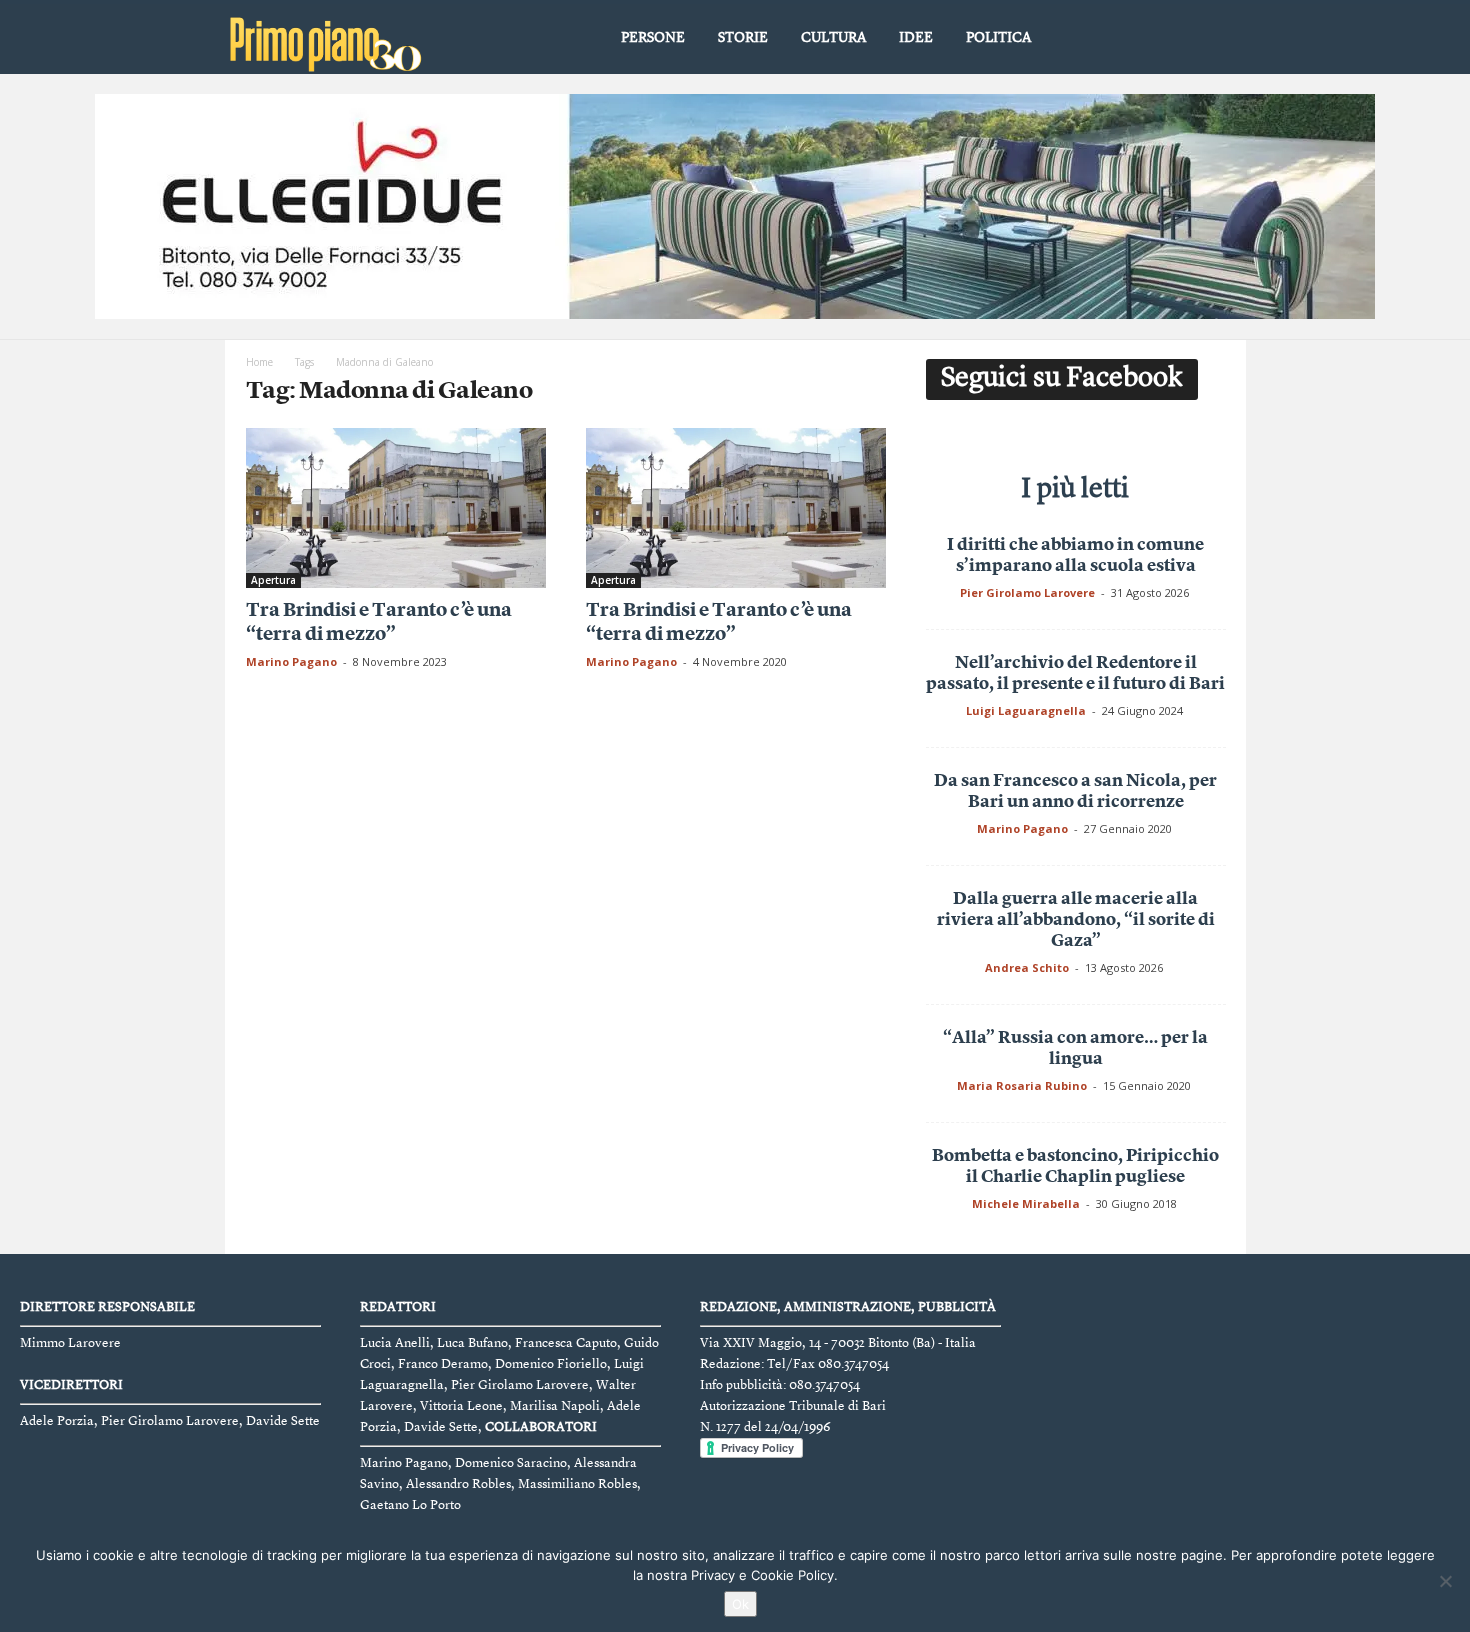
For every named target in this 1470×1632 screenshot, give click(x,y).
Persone (653, 38)
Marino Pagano (291, 661)
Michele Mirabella (1026, 1203)
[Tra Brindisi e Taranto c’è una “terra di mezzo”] (396, 508)
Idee (916, 38)
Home (259, 362)
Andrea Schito (1027, 967)
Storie (743, 38)
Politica (998, 38)
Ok (740, 1604)
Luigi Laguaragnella (1026, 710)
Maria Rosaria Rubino (1022, 1085)
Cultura (833, 38)
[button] (1216, 39)
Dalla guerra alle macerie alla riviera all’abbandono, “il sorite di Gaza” (1076, 920)
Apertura (273, 580)
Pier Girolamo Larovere (1027, 592)
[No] (1445, 1581)
